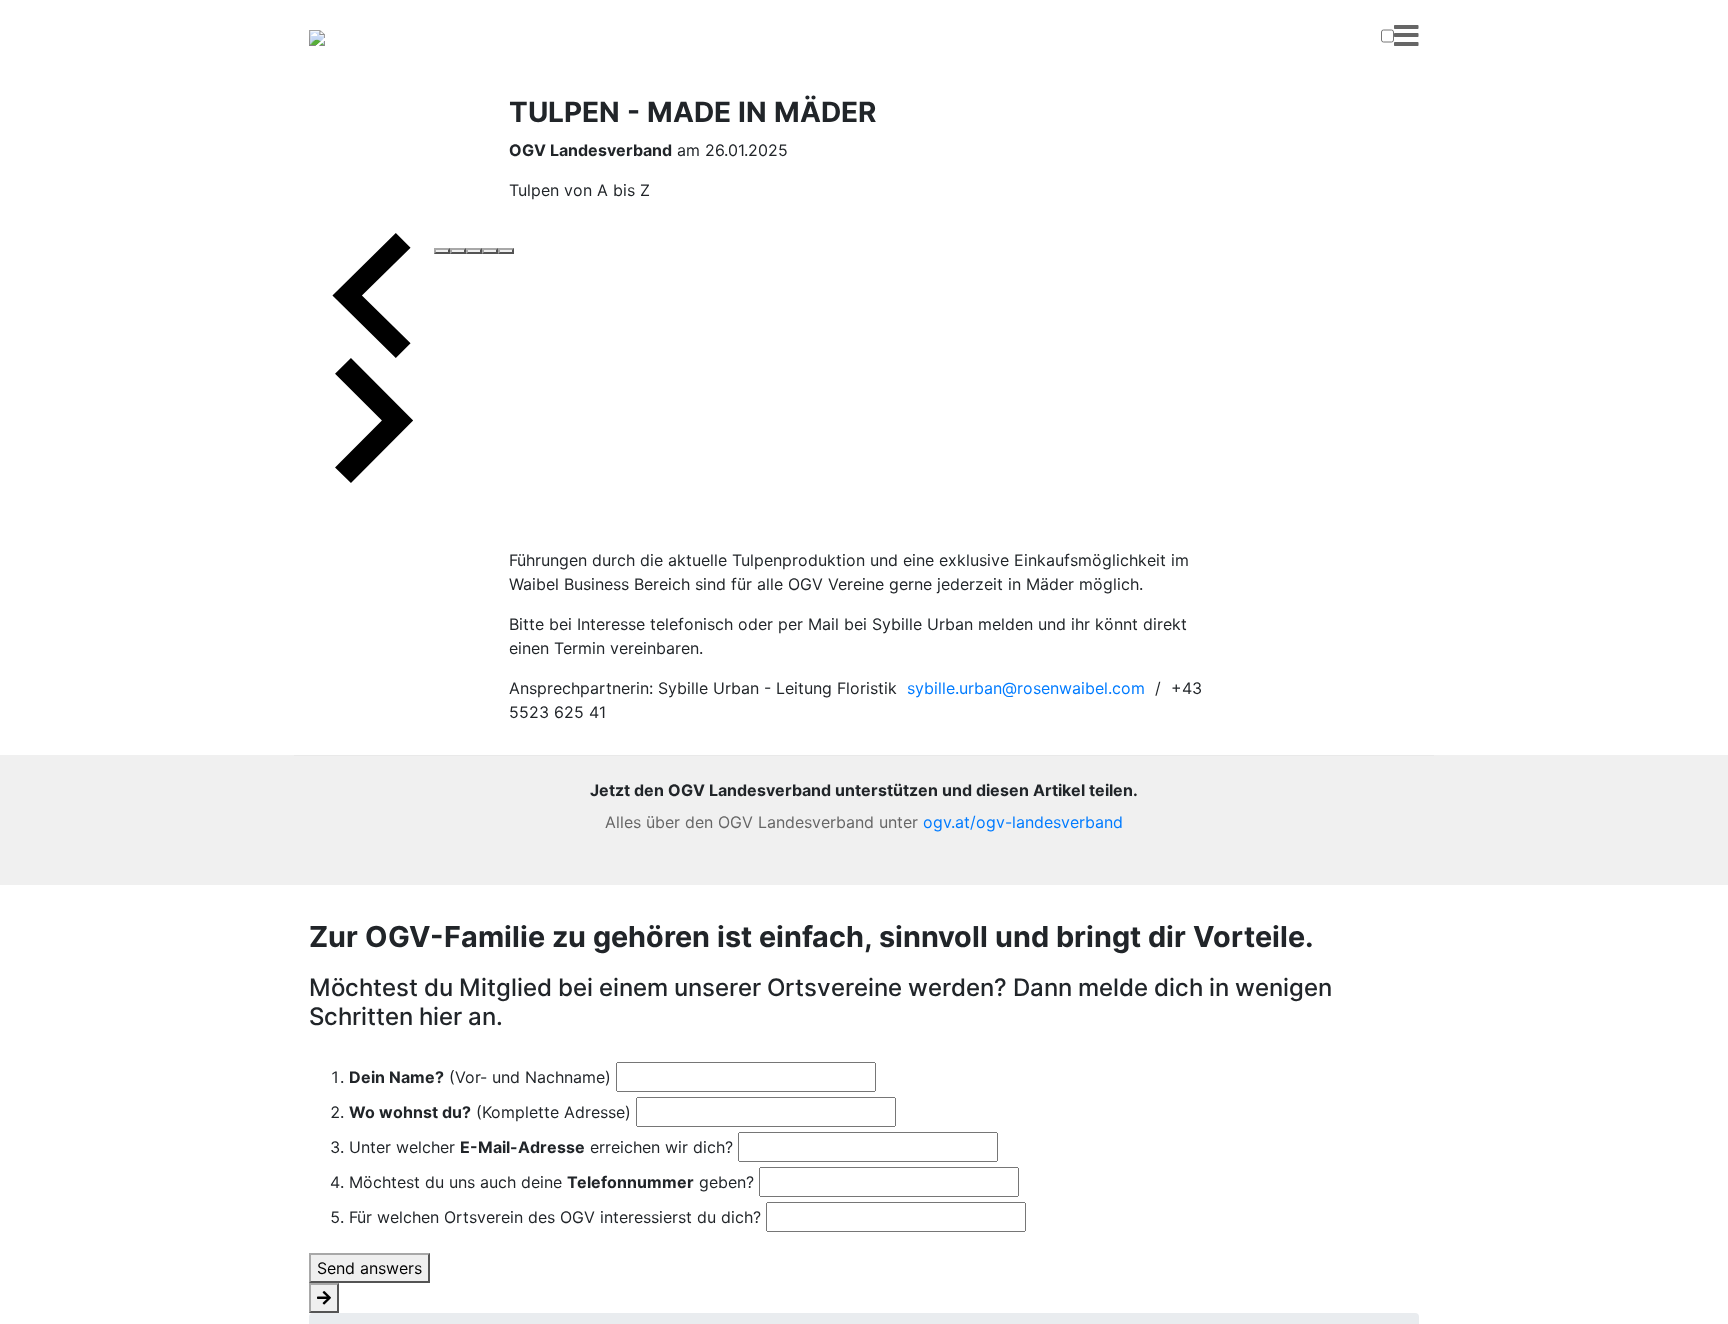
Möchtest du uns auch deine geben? (551, 1182)
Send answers (369, 1268)
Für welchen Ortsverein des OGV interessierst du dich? (555, 1217)
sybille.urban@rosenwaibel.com (1026, 688)
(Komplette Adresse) (490, 1112)
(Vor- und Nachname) (480, 1077)
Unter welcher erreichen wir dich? (541, 1147)
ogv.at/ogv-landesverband (1023, 822)
